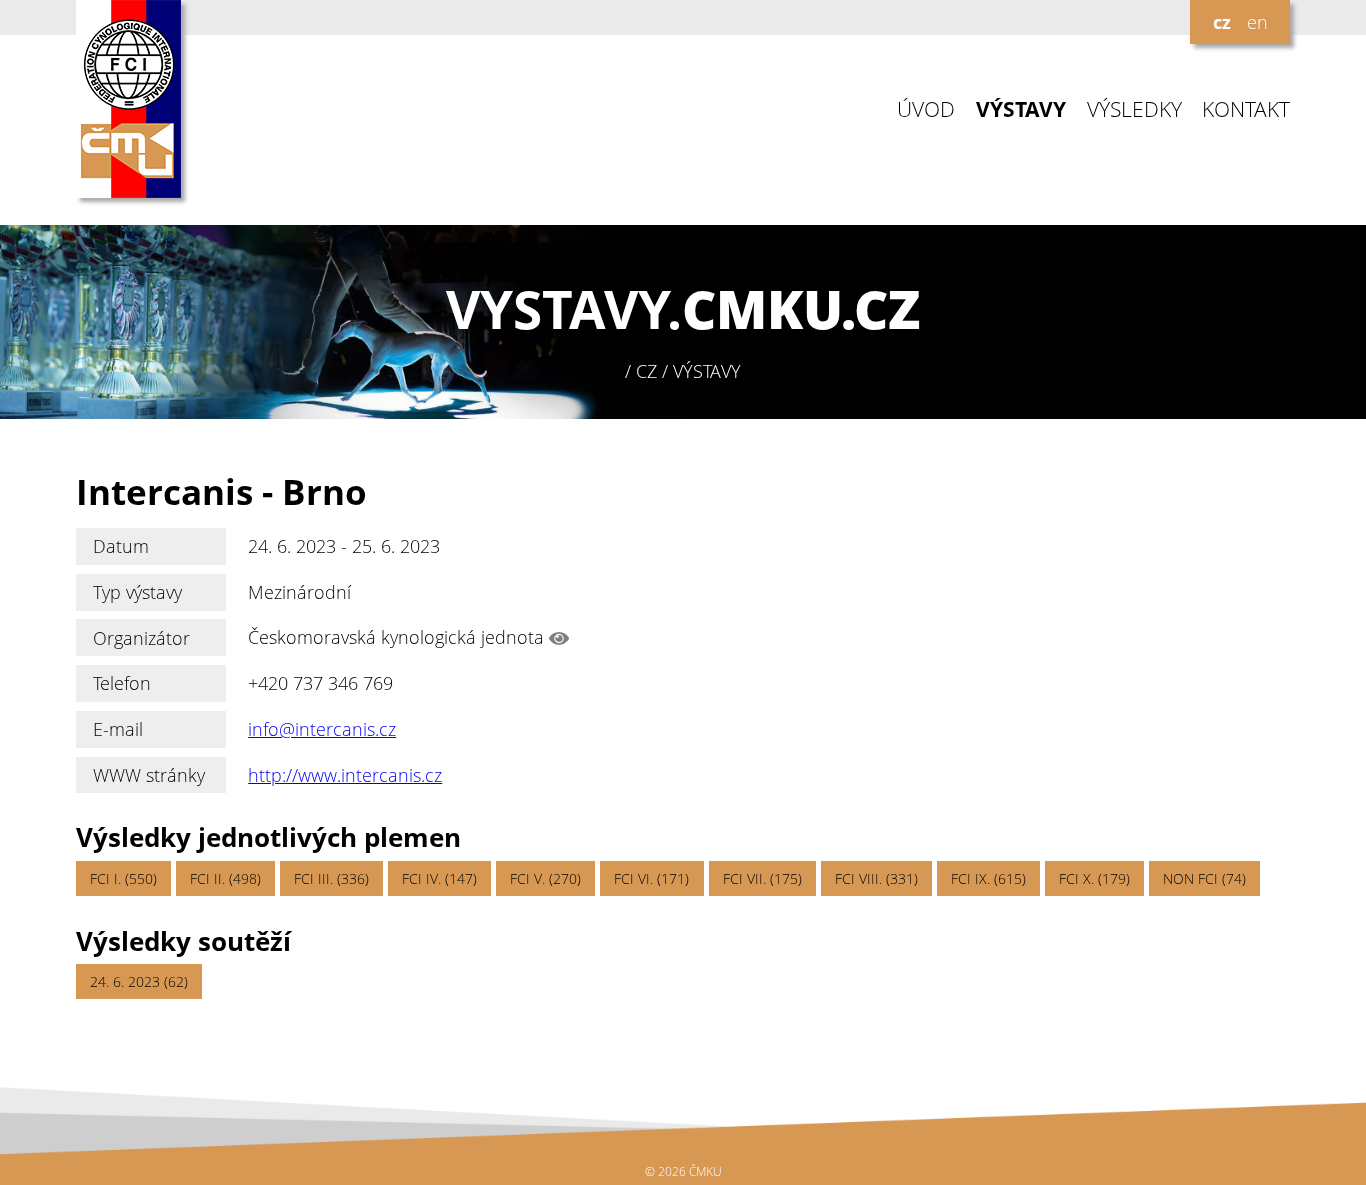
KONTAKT (1246, 109)
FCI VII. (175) (762, 878)
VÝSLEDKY (1134, 109)
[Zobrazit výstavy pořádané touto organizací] (559, 638)
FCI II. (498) (225, 878)
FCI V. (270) (545, 878)
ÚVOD (926, 109)
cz (1222, 22)
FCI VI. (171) (651, 878)
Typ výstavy (137, 592)
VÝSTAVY (1021, 109)
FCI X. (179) (1094, 878)
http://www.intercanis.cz (345, 775)
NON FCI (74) (1204, 878)
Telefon (122, 683)
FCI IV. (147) (439, 878)
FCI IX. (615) (988, 878)
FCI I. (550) (123, 878)
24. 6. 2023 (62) (139, 981)
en (1257, 22)
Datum (121, 546)
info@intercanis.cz (322, 729)
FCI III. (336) (331, 878)
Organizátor (141, 638)
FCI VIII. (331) (876, 878)
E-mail (118, 729)
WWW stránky (149, 775)
